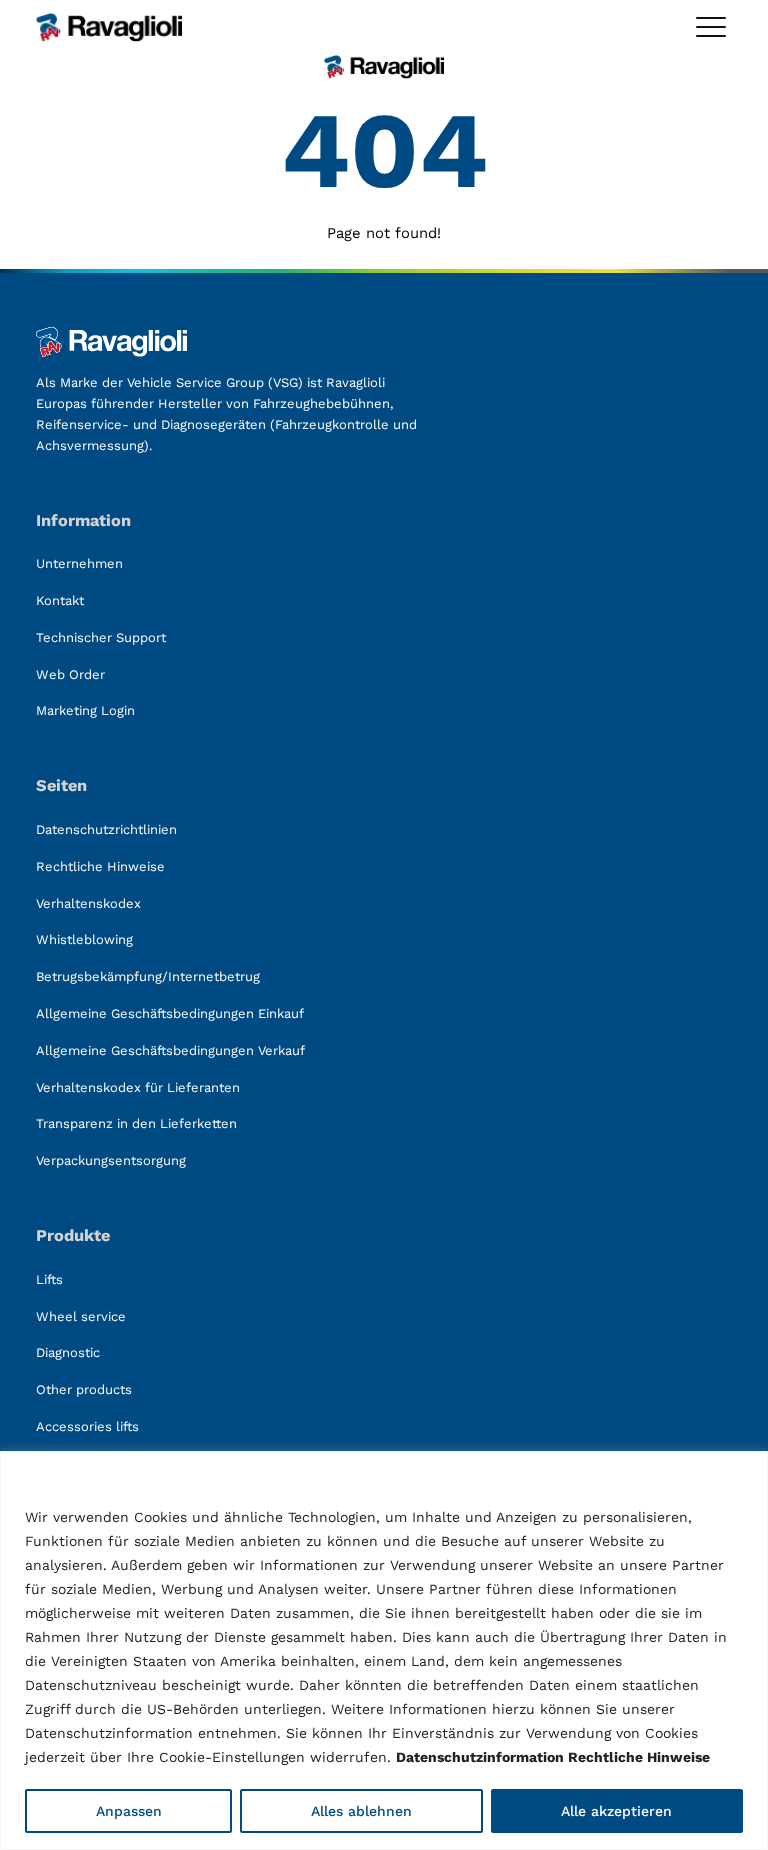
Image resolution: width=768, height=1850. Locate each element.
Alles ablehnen (361, 1811)
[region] (384, 1650)
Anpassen (129, 1811)
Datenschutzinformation (480, 1757)
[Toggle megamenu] (711, 27)
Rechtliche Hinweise (639, 1757)
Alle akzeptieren (616, 1811)
